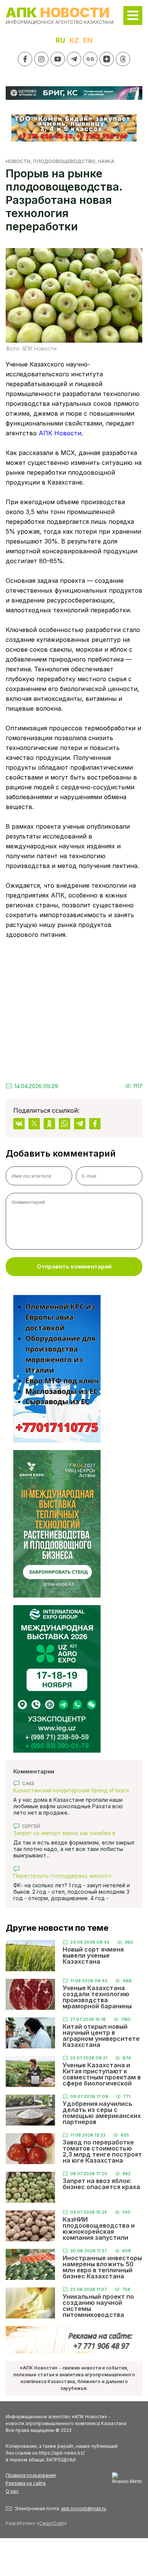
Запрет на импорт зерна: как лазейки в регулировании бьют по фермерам (64, 1833)
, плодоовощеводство (63, 161)
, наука (105, 161)
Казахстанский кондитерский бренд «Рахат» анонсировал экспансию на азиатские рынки (72, 1790)
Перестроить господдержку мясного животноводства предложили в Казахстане (70, 1876)
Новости (18, 161)
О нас (12, 2491)
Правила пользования (31, 2475)
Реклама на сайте (26, 2483)
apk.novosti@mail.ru (84, 2508)
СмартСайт (52, 2523)
